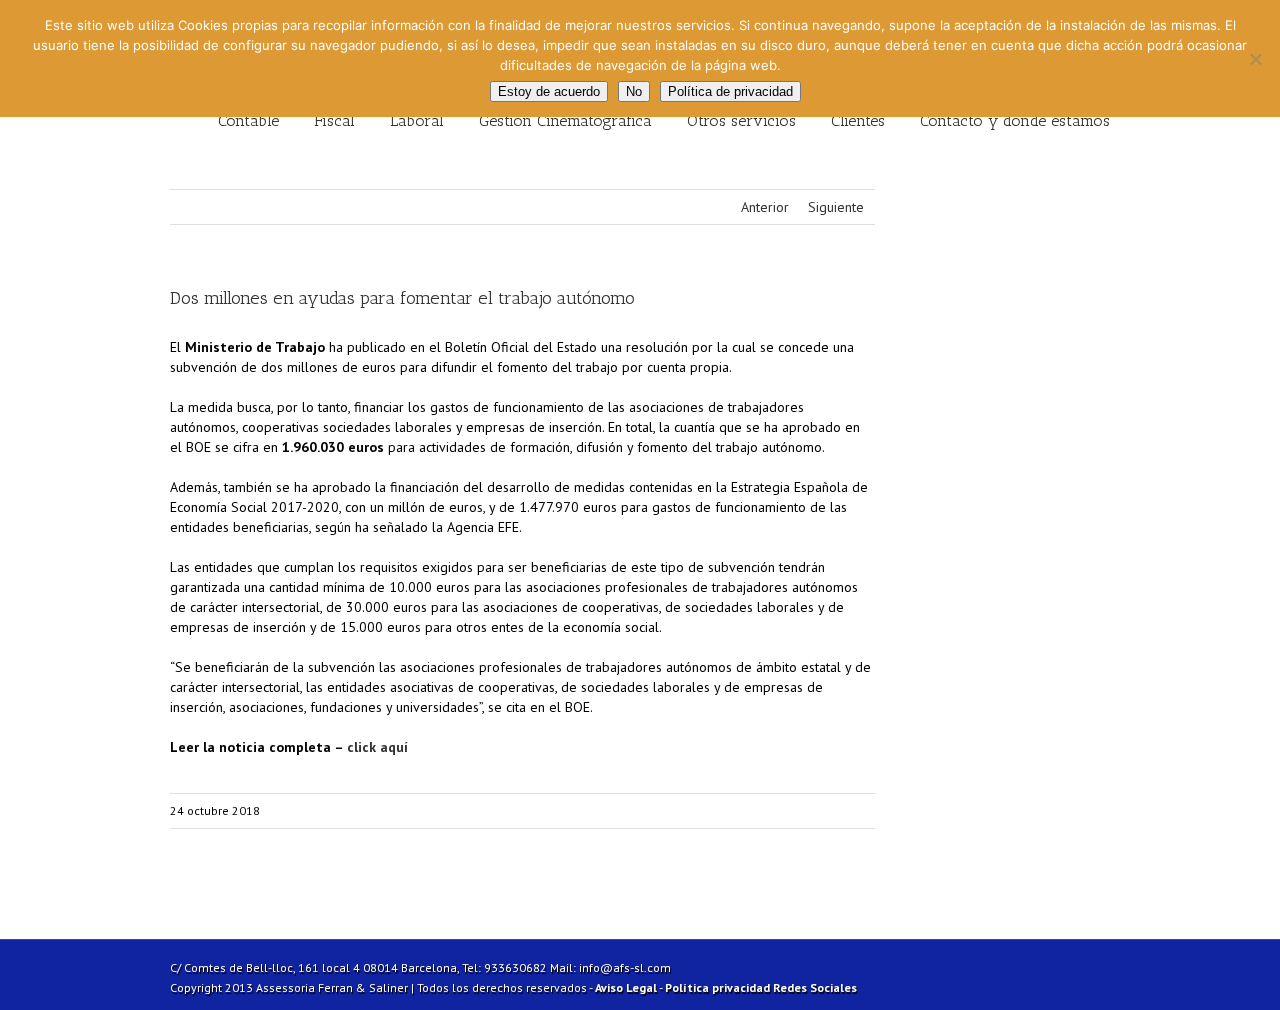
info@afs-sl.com (625, 967)
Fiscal (334, 120)
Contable (248, 120)
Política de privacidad (730, 91)
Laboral (417, 120)
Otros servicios (741, 120)
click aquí (379, 747)
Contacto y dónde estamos (1015, 120)
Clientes (858, 120)
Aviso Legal (626, 987)
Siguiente (836, 207)
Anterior (765, 207)
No (634, 91)
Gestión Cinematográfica (565, 120)
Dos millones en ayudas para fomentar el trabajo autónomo (402, 298)
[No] (1255, 59)
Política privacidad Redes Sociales (761, 987)
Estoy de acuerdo (549, 91)
